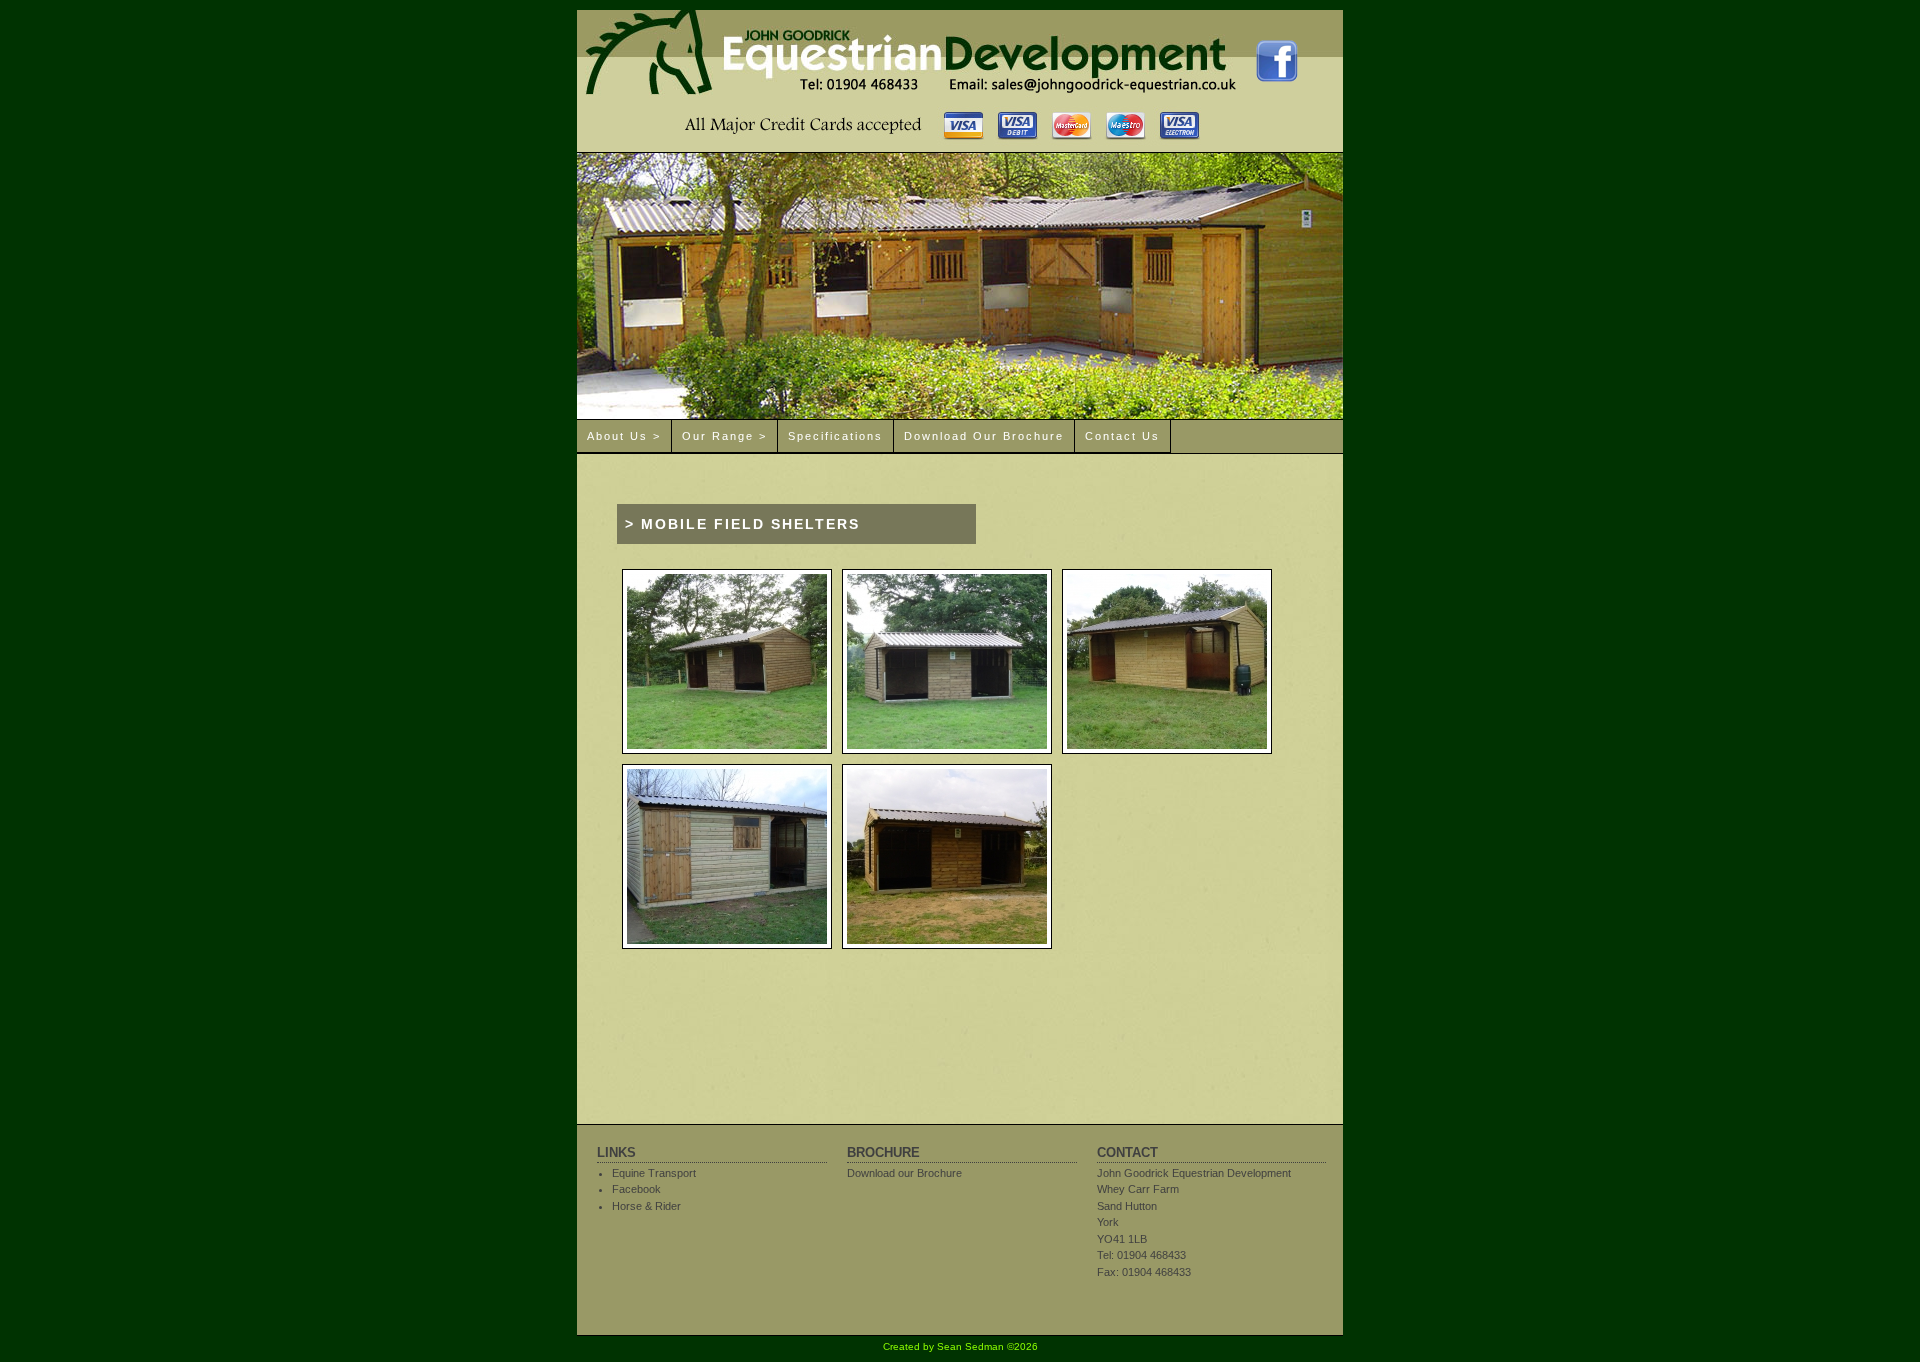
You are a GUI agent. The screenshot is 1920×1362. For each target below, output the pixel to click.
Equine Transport (654, 1173)
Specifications (835, 436)
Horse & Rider (646, 1206)
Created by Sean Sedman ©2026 (960, 1346)
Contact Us (1122, 436)
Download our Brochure (984, 436)
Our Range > (724, 436)
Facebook (636, 1189)
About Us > (624, 436)
